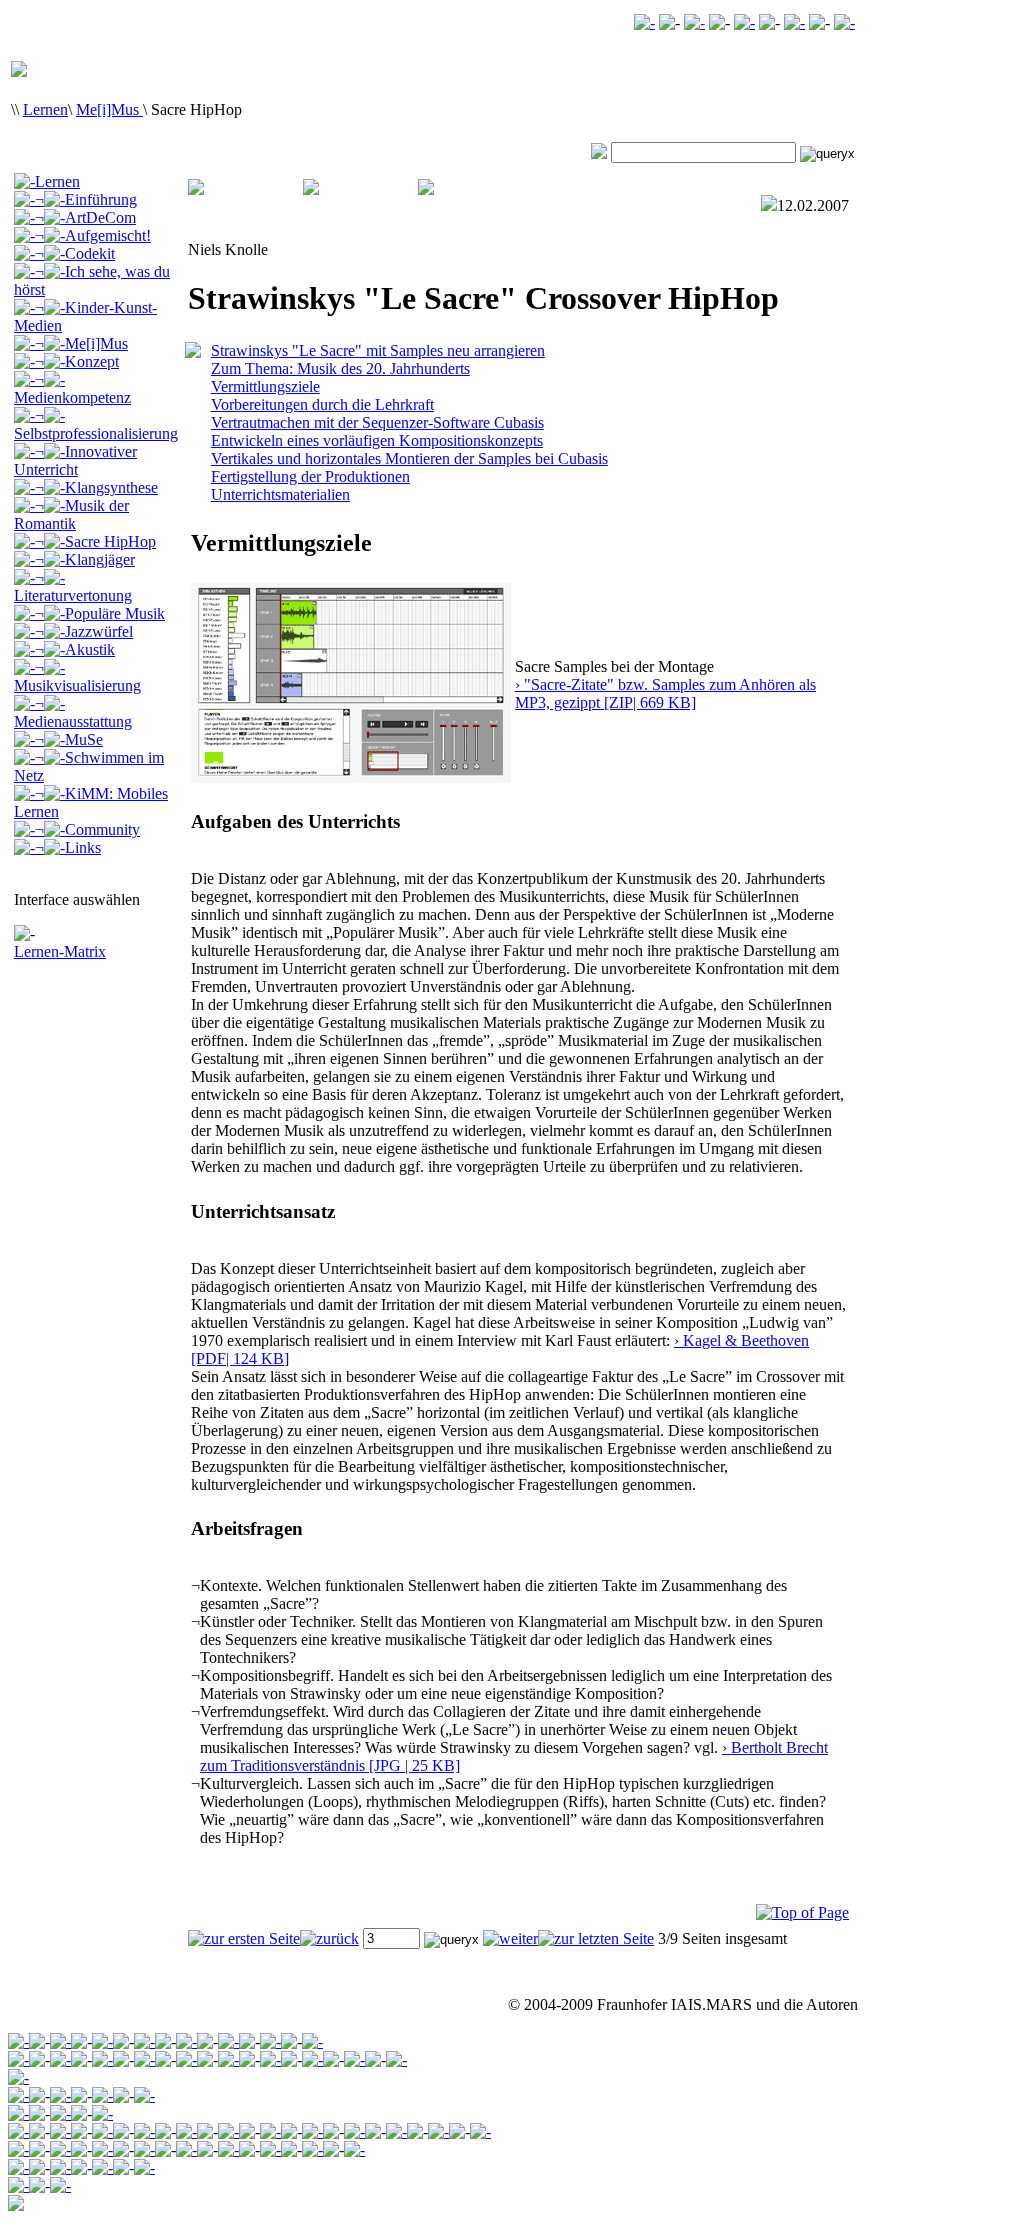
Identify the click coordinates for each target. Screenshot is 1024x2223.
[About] (18, 2059)
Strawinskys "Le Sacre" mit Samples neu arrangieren (378, 350)
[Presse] (354, 2059)
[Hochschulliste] (354, 2149)
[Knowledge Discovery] (60, 2059)
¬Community (87, 829)
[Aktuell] (396, 2059)
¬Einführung (86, 199)
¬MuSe (69, 739)
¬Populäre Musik (100, 613)
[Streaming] (102, 2059)
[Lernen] (186, 2041)
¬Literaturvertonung (73, 586)
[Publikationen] (102, 2095)
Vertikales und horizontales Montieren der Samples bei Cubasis (409, 458)
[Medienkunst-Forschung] (102, 2041)
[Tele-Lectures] (144, 2041)
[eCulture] (312, 2041)
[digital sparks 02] (186, 2149)
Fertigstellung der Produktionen (310, 476)
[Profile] (102, 2167)
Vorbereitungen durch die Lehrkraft (322, 404)
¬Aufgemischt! (93, 235)
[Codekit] (144, 2131)
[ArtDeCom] (60, 2131)
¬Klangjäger (85, 559)
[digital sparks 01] (228, 2149)
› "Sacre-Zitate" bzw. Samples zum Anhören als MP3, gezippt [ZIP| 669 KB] (665, 693)
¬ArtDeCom (85, 217)
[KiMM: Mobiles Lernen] (396, 2131)
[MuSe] (312, 2131)
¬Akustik (75, 649)
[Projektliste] (270, 2149)
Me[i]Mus (109, 109)
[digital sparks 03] (144, 2149)
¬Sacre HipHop (95, 541)
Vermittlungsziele (265, 386)
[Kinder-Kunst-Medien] (228, 2131)
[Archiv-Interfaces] (18, 2077)
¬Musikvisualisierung (77, 676)
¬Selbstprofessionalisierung (96, 424)
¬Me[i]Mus (81, 343)
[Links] (480, 2131)
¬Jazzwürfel (84, 631)
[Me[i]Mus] (270, 2131)
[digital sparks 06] (102, 2149)
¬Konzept (77, 361)
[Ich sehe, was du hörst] (186, 2131)
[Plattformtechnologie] (144, 2059)
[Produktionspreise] (312, 2149)
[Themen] (60, 2095)
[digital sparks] (228, 2041)
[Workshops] (228, 2059)
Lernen (45, 109)
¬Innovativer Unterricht (75, 460)
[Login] (794, 22)
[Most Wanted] (694, 22)
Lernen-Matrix (60, 951)
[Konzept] (18, 2149)
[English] (844, 22)
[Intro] (18, 2167)
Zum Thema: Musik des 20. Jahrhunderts (340, 368)
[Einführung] (18, 2095)
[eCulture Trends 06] (60, 2185)
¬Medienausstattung (73, 712)
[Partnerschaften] (270, 2059)
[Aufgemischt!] (102, 2131)
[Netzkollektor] (60, 2167)
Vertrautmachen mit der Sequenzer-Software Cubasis (377, 422)
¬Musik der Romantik (71, 514)
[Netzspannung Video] (644, 22)
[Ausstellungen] (144, 2095)
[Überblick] (18, 2113)
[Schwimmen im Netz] (354, 2131)
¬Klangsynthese (96, 487)
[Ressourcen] (144, 2167)
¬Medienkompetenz (72, 388)
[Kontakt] (744, 22)
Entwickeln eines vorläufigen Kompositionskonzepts (377, 440)
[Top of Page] (802, 1912)
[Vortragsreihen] (60, 2113)
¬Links (68, 847)
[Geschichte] (186, 2059)
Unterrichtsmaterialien (280, 494)
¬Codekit (75, 253)
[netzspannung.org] (18, 2041)
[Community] (270, 2041)
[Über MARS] (312, 2059)
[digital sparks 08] (60, 2149)
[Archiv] (60, 2041)
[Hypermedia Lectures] (102, 2113)
